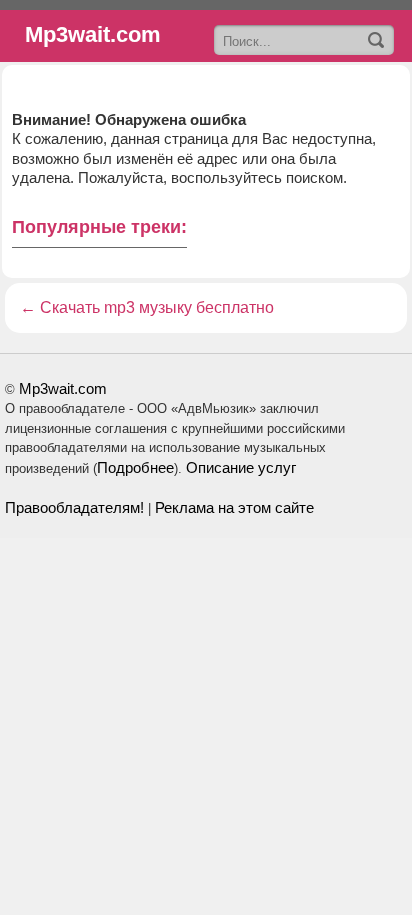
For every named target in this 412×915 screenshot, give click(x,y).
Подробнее (135, 467)
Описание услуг (241, 467)
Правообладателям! (74, 507)
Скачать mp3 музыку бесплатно (157, 307)
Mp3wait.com (63, 388)
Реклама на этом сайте (234, 507)
